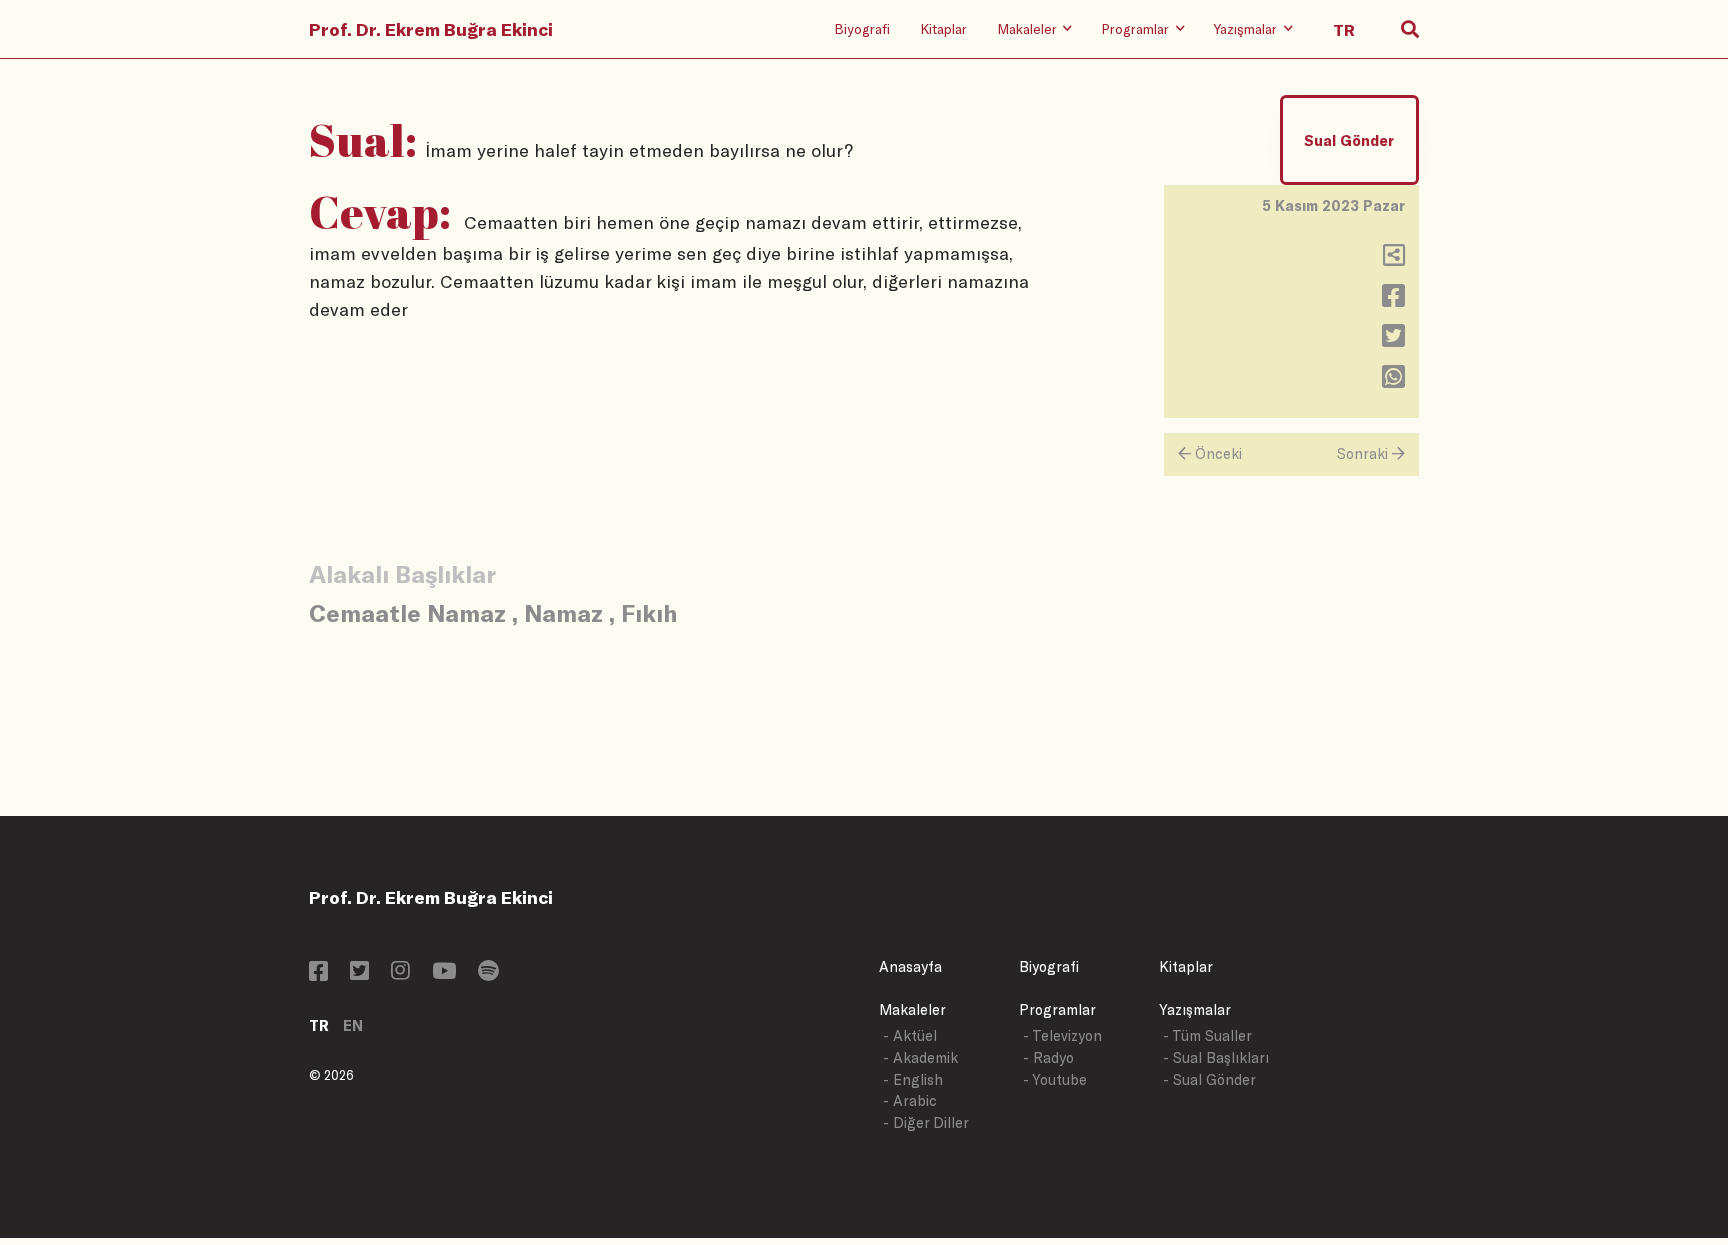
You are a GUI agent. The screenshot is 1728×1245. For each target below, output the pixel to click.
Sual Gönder (1349, 140)
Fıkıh (649, 612)
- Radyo (1048, 1057)
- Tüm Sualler (1207, 1035)
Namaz (563, 612)
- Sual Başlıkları (1216, 1057)
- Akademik (920, 1057)
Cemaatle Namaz (407, 612)
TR (319, 1025)
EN (353, 1025)
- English (913, 1079)
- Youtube (1055, 1079)
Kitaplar (943, 28)
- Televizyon (1062, 1035)
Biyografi (862, 28)
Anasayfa (910, 966)
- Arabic (910, 1100)
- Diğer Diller (926, 1122)
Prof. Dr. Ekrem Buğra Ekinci (431, 29)
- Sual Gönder (1209, 1079)
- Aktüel (910, 1035)
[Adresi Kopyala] (1394, 259)
